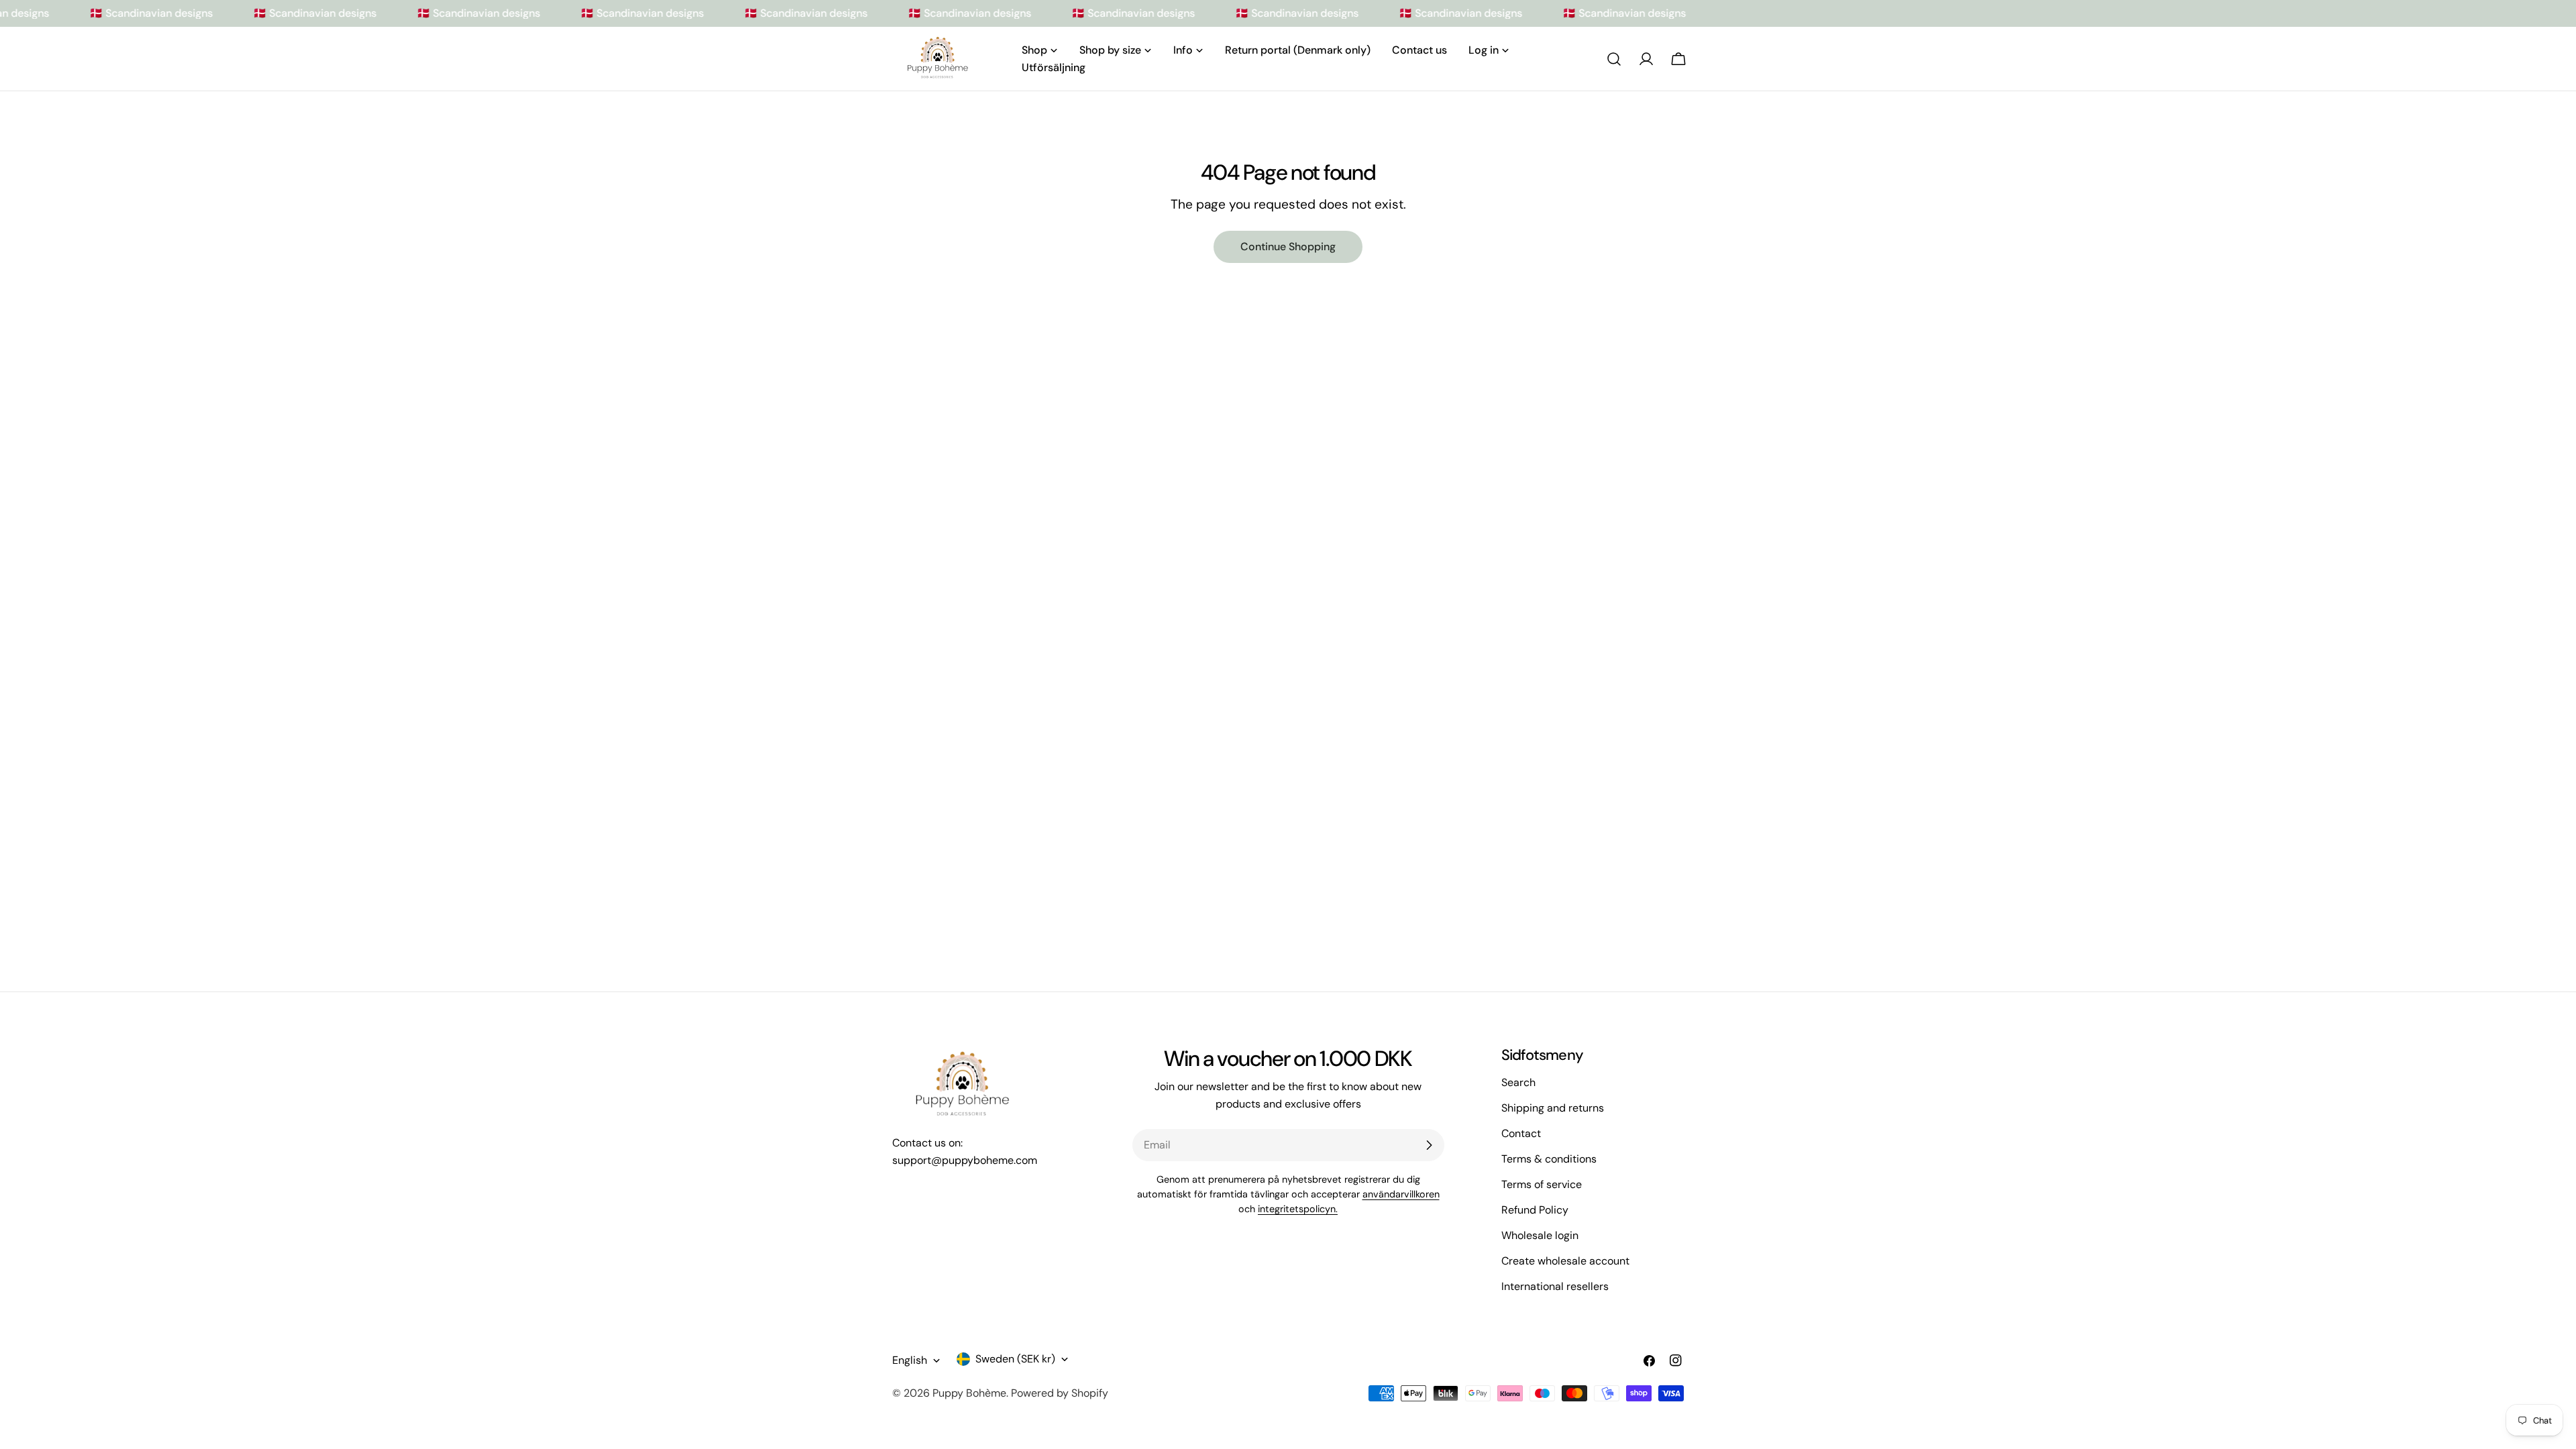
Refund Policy (1535, 1210)
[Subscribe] (1429, 1145)
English (910, 1360)
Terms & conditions (1549, 1159)
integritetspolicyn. (1298, 1209)
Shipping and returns (1553, 1108)
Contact (1521, 1133)
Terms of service (1542, 1184)
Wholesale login (1540, 1235)
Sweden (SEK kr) (1015, 1359)
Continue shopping (1288, 247)
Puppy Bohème (969, 1393)
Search (1518, 1082)
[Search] (1614, 59)
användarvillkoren (1401, 1194)
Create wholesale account (1565, 1261)
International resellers (1555, 1286)
